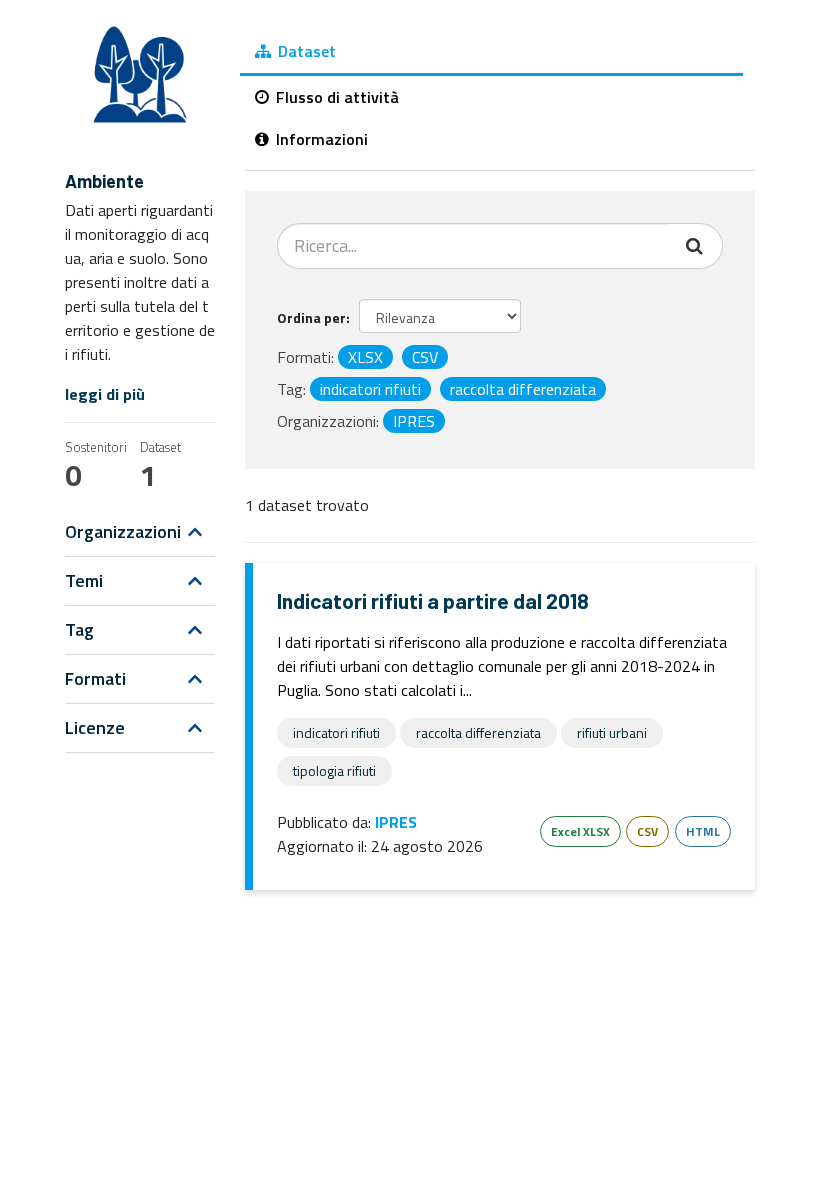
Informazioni (320, 139)
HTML (703, 831)
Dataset (305, 51)
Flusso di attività (335, 97)
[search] (696, 246)
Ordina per (311, 317)
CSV (647, 831)
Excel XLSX (580, 831)
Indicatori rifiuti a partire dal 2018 (433, 600)
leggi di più (105, 394)
